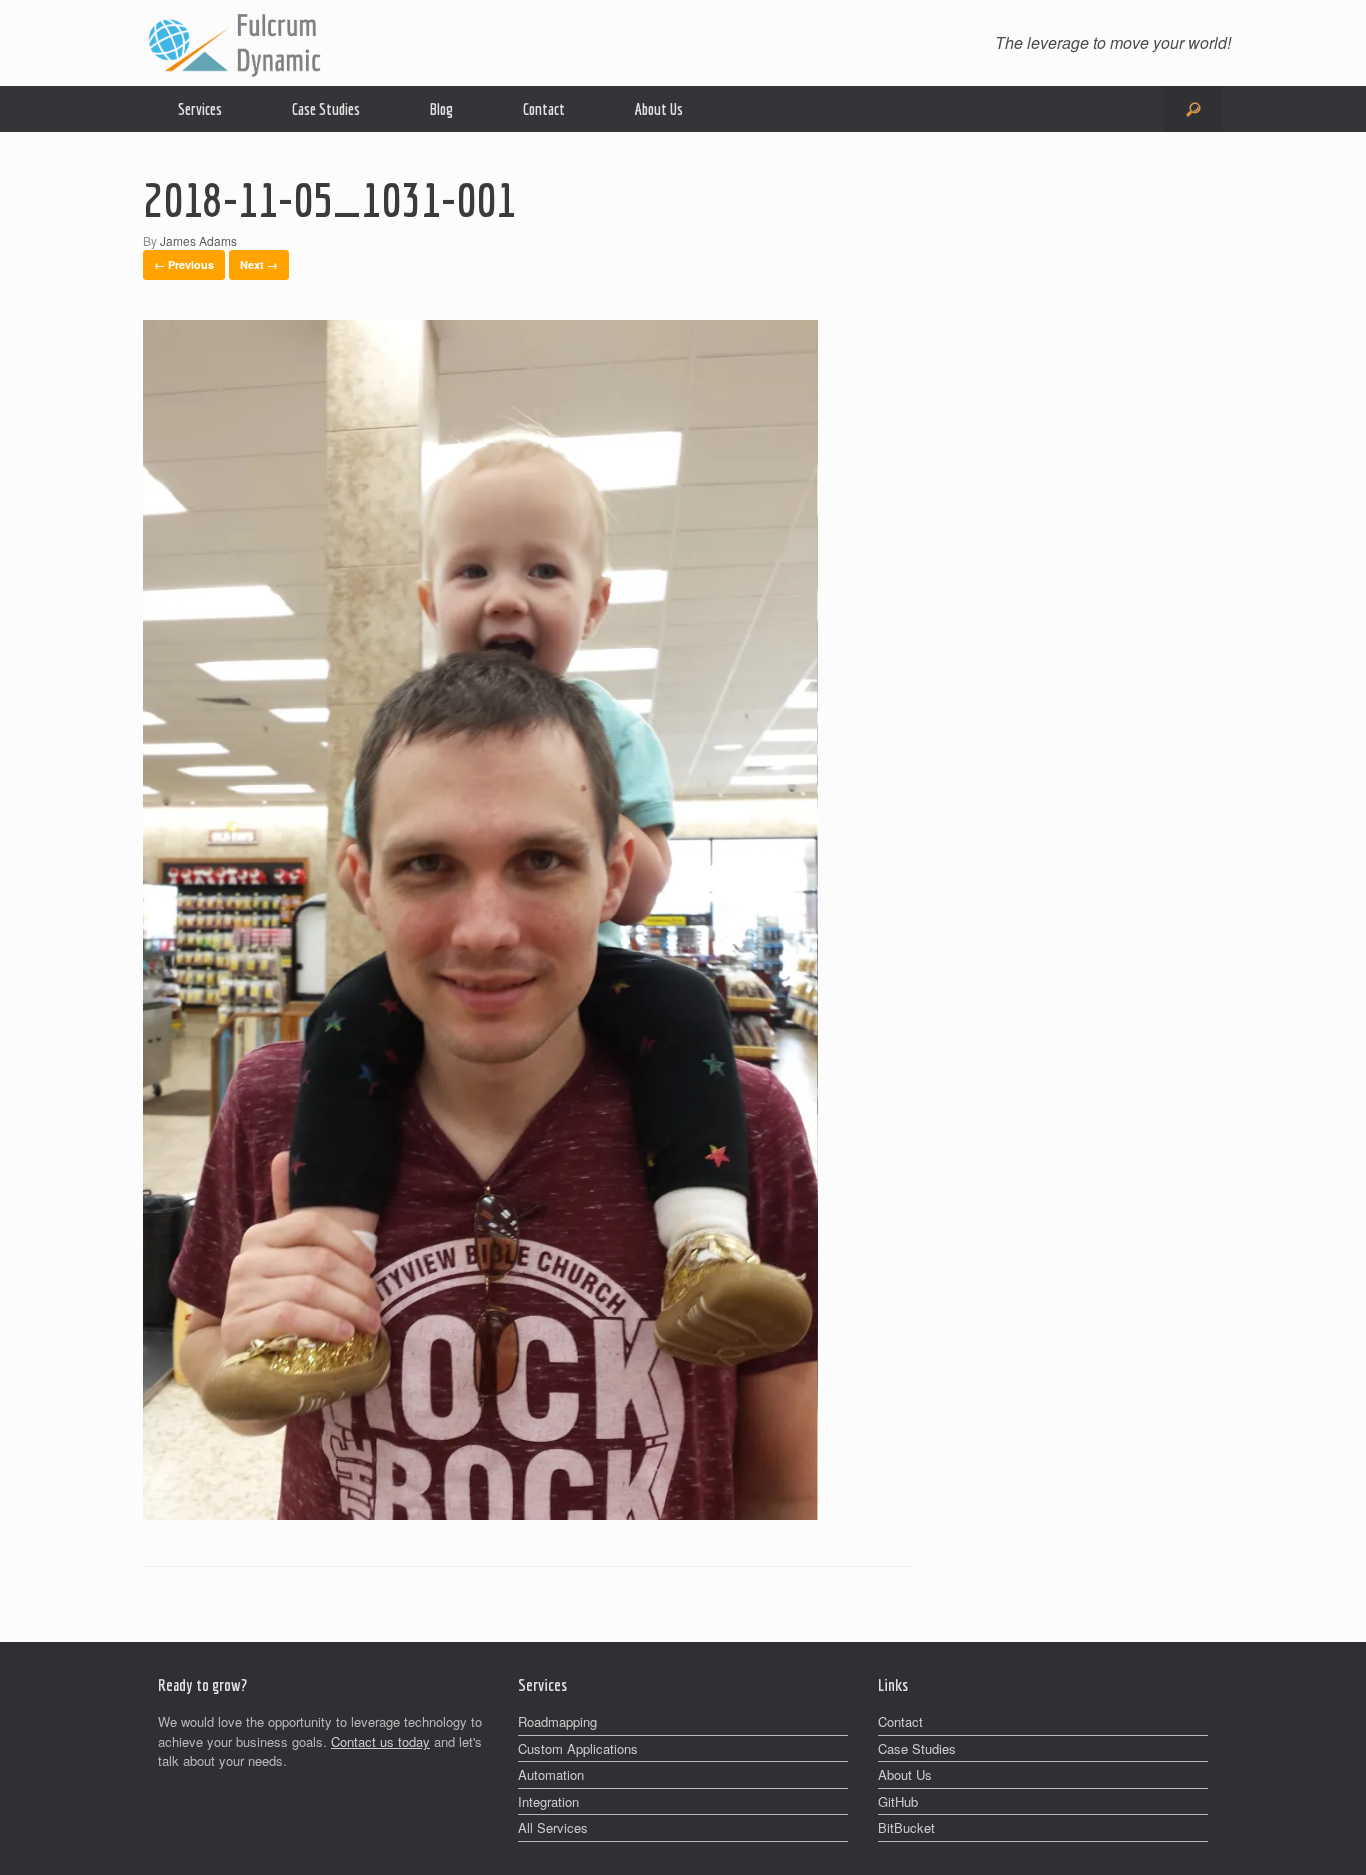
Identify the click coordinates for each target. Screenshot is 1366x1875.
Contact (544, 109)
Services (200, 109)
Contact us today (380, 1741)
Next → (259, 264)
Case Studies (326, 109)
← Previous (184, 264)
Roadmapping (557, 1721)
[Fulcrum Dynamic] (233, 43)
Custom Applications (578, 1748)
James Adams (198, 240)
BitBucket (906, 1827)
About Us (659, 109)
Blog (441, 109)
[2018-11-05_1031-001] (480, 1513)
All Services (553, 1827)
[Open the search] (1193, 109)
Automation (551, 1774)
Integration (548, 1801)
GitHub (898, 1801)
